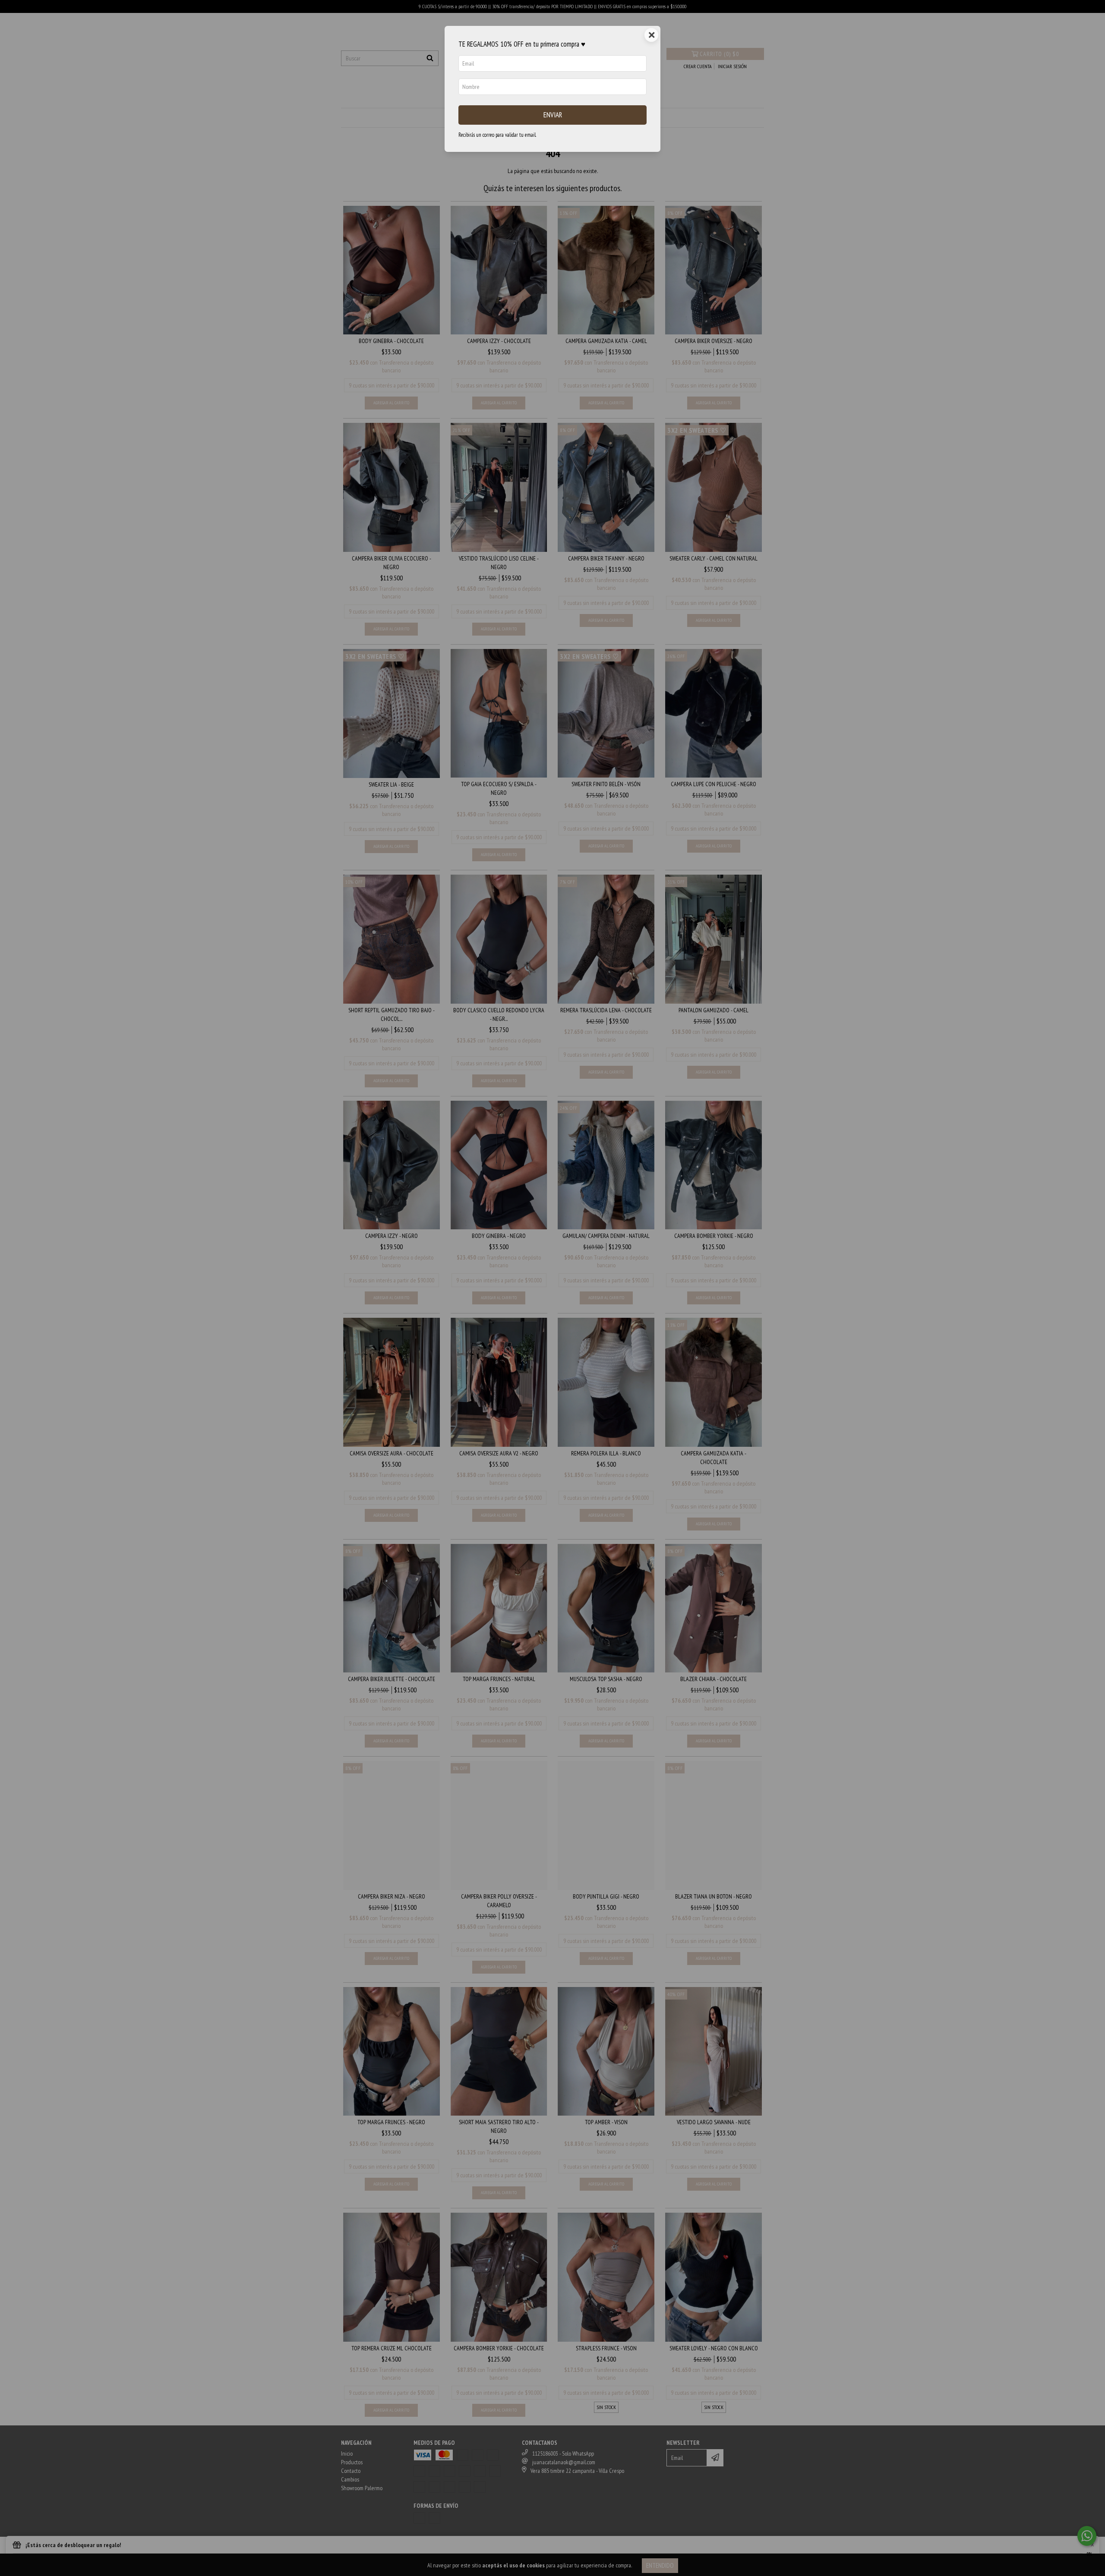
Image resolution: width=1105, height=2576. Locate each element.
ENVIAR (553, 115)
